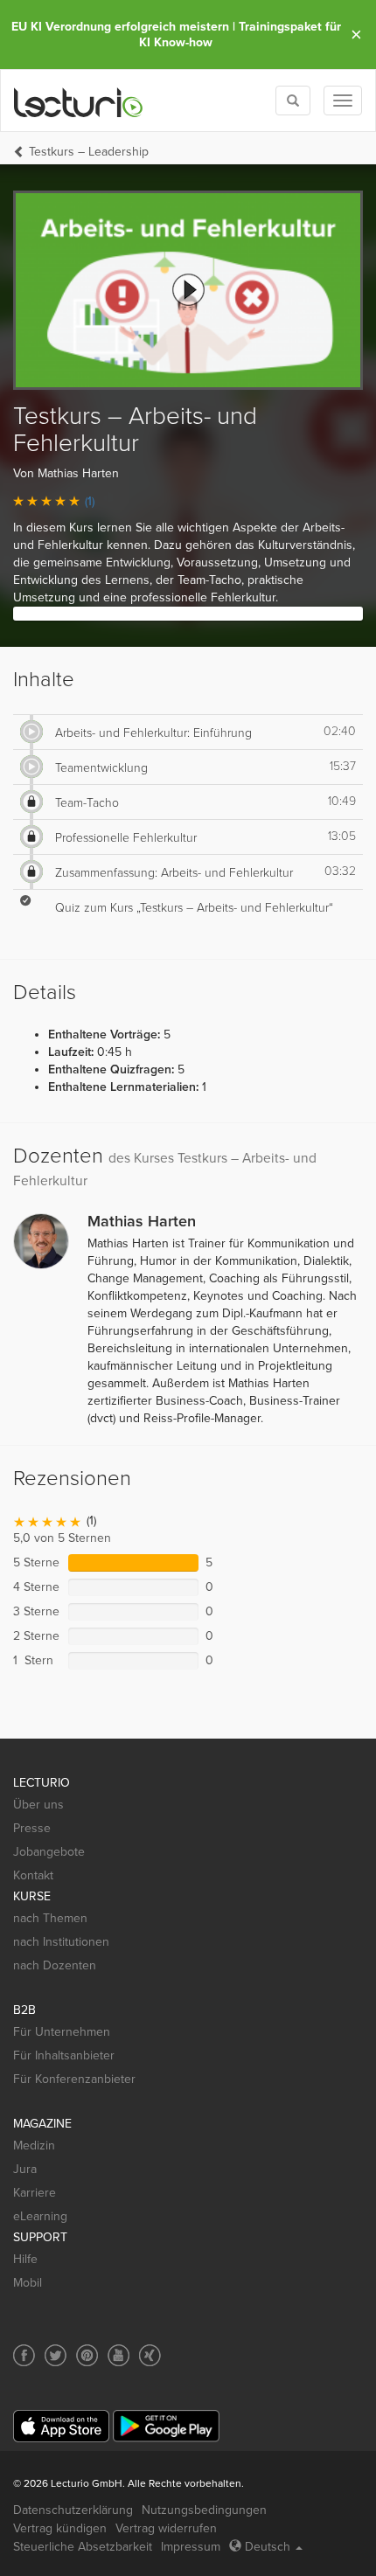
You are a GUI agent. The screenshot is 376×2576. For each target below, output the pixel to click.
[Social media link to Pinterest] (87, 2355)
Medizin (34, 2146)
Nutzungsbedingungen (204, 2510)
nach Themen (50, 1918)
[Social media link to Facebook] (24, 2355)
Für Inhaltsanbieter (64, 2055)
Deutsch (268, 2547)
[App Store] (61, 2426)
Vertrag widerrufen (166, 2528)
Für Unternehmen (62, 2032)
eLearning (40, 2216)
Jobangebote (49, 1852)
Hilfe (25, 2259)
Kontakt (33, 1875)
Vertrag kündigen (60, 2528)
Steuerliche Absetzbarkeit (83, 2547)
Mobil (28, 2283)
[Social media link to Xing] (150, 2355)
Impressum (191, 2547)
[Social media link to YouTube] (118, 2355)
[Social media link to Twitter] (56, 2355)
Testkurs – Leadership (89, 152)
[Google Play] (166, 2426)
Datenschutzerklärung (73, 2510)
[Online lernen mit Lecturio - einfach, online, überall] (79, 101)
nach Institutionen (61, 1942)
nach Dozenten (55, 1965)
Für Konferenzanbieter (74, 2079)
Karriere (35, 2193)
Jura (25, 2169)
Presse (32, 1828)
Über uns (38, 1805)
